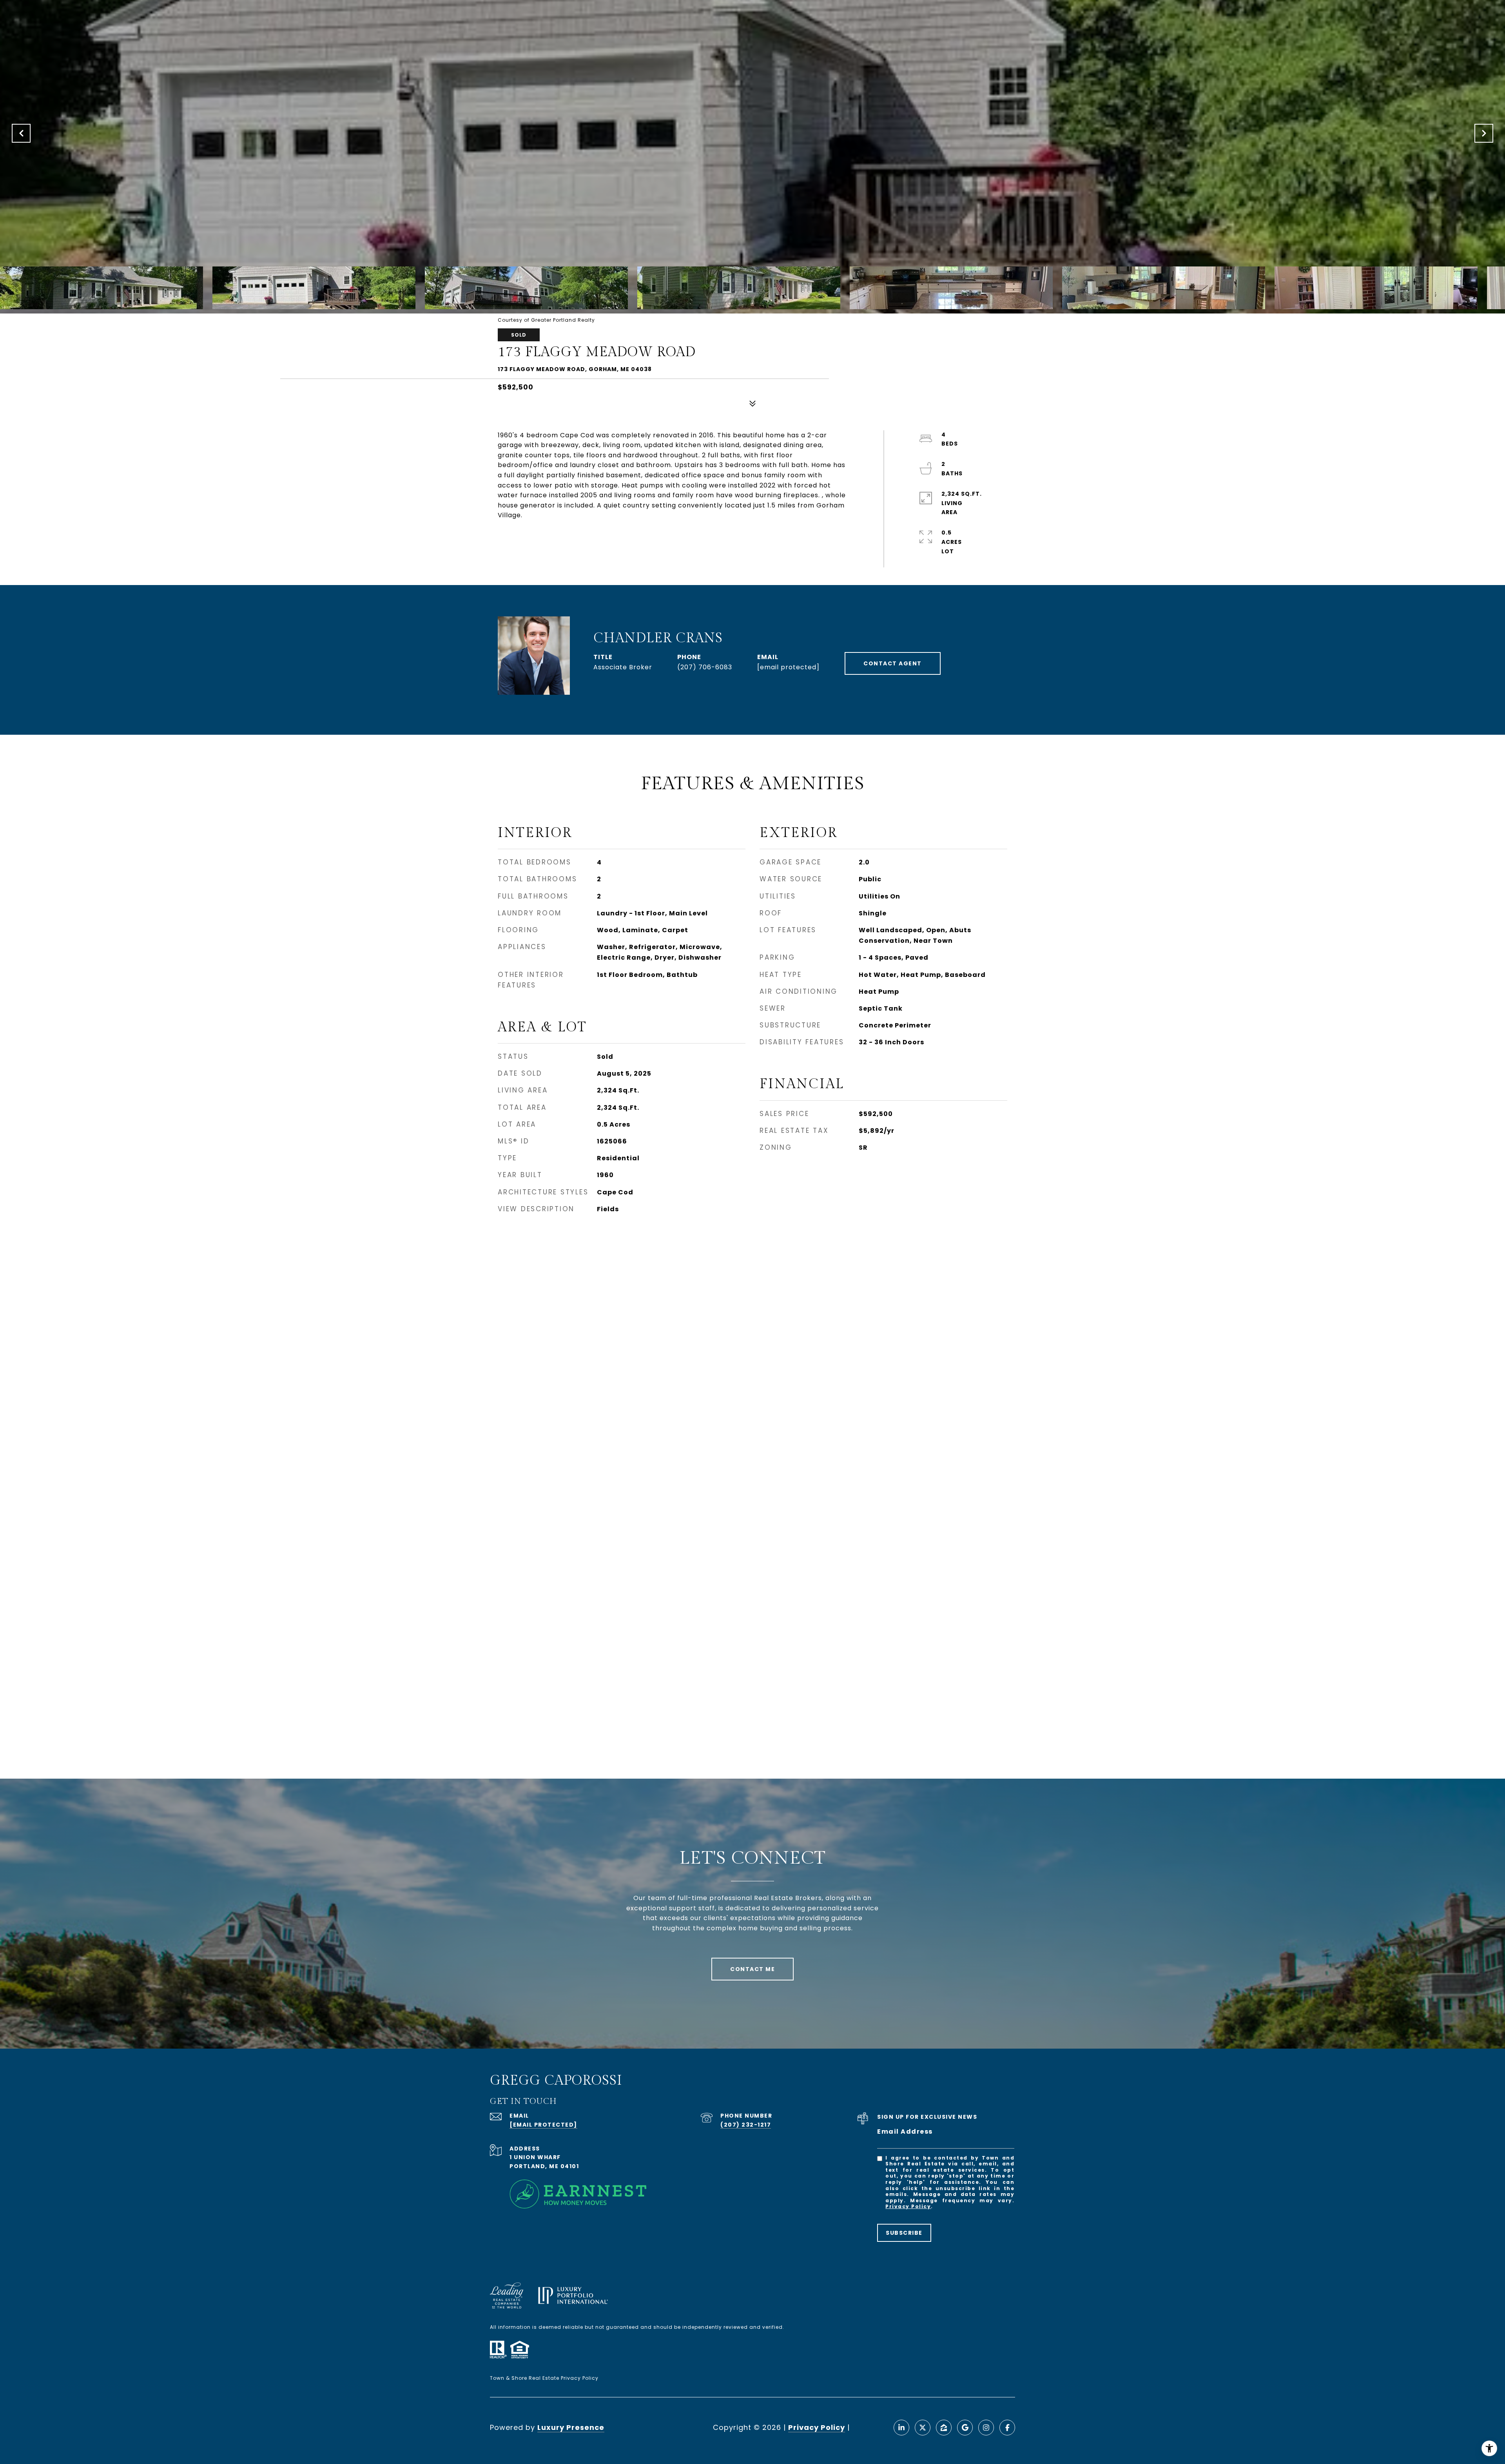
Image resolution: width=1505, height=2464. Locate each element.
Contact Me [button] (752, 1969)
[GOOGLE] (965, 2428)
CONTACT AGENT (893, 663)
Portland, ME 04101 (544, 2166)
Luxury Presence (571, 2427)
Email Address (905, 2132)
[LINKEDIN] (901, 2428)
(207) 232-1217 (746, 2125)
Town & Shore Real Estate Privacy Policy (544, 2378)
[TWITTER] (923, 2428)
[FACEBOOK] (1007, 2428)
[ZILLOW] (944, 2428)
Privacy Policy (908, 2206)
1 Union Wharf (535, 2157)
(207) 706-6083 (705, 667)
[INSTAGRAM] (986, 2428)
